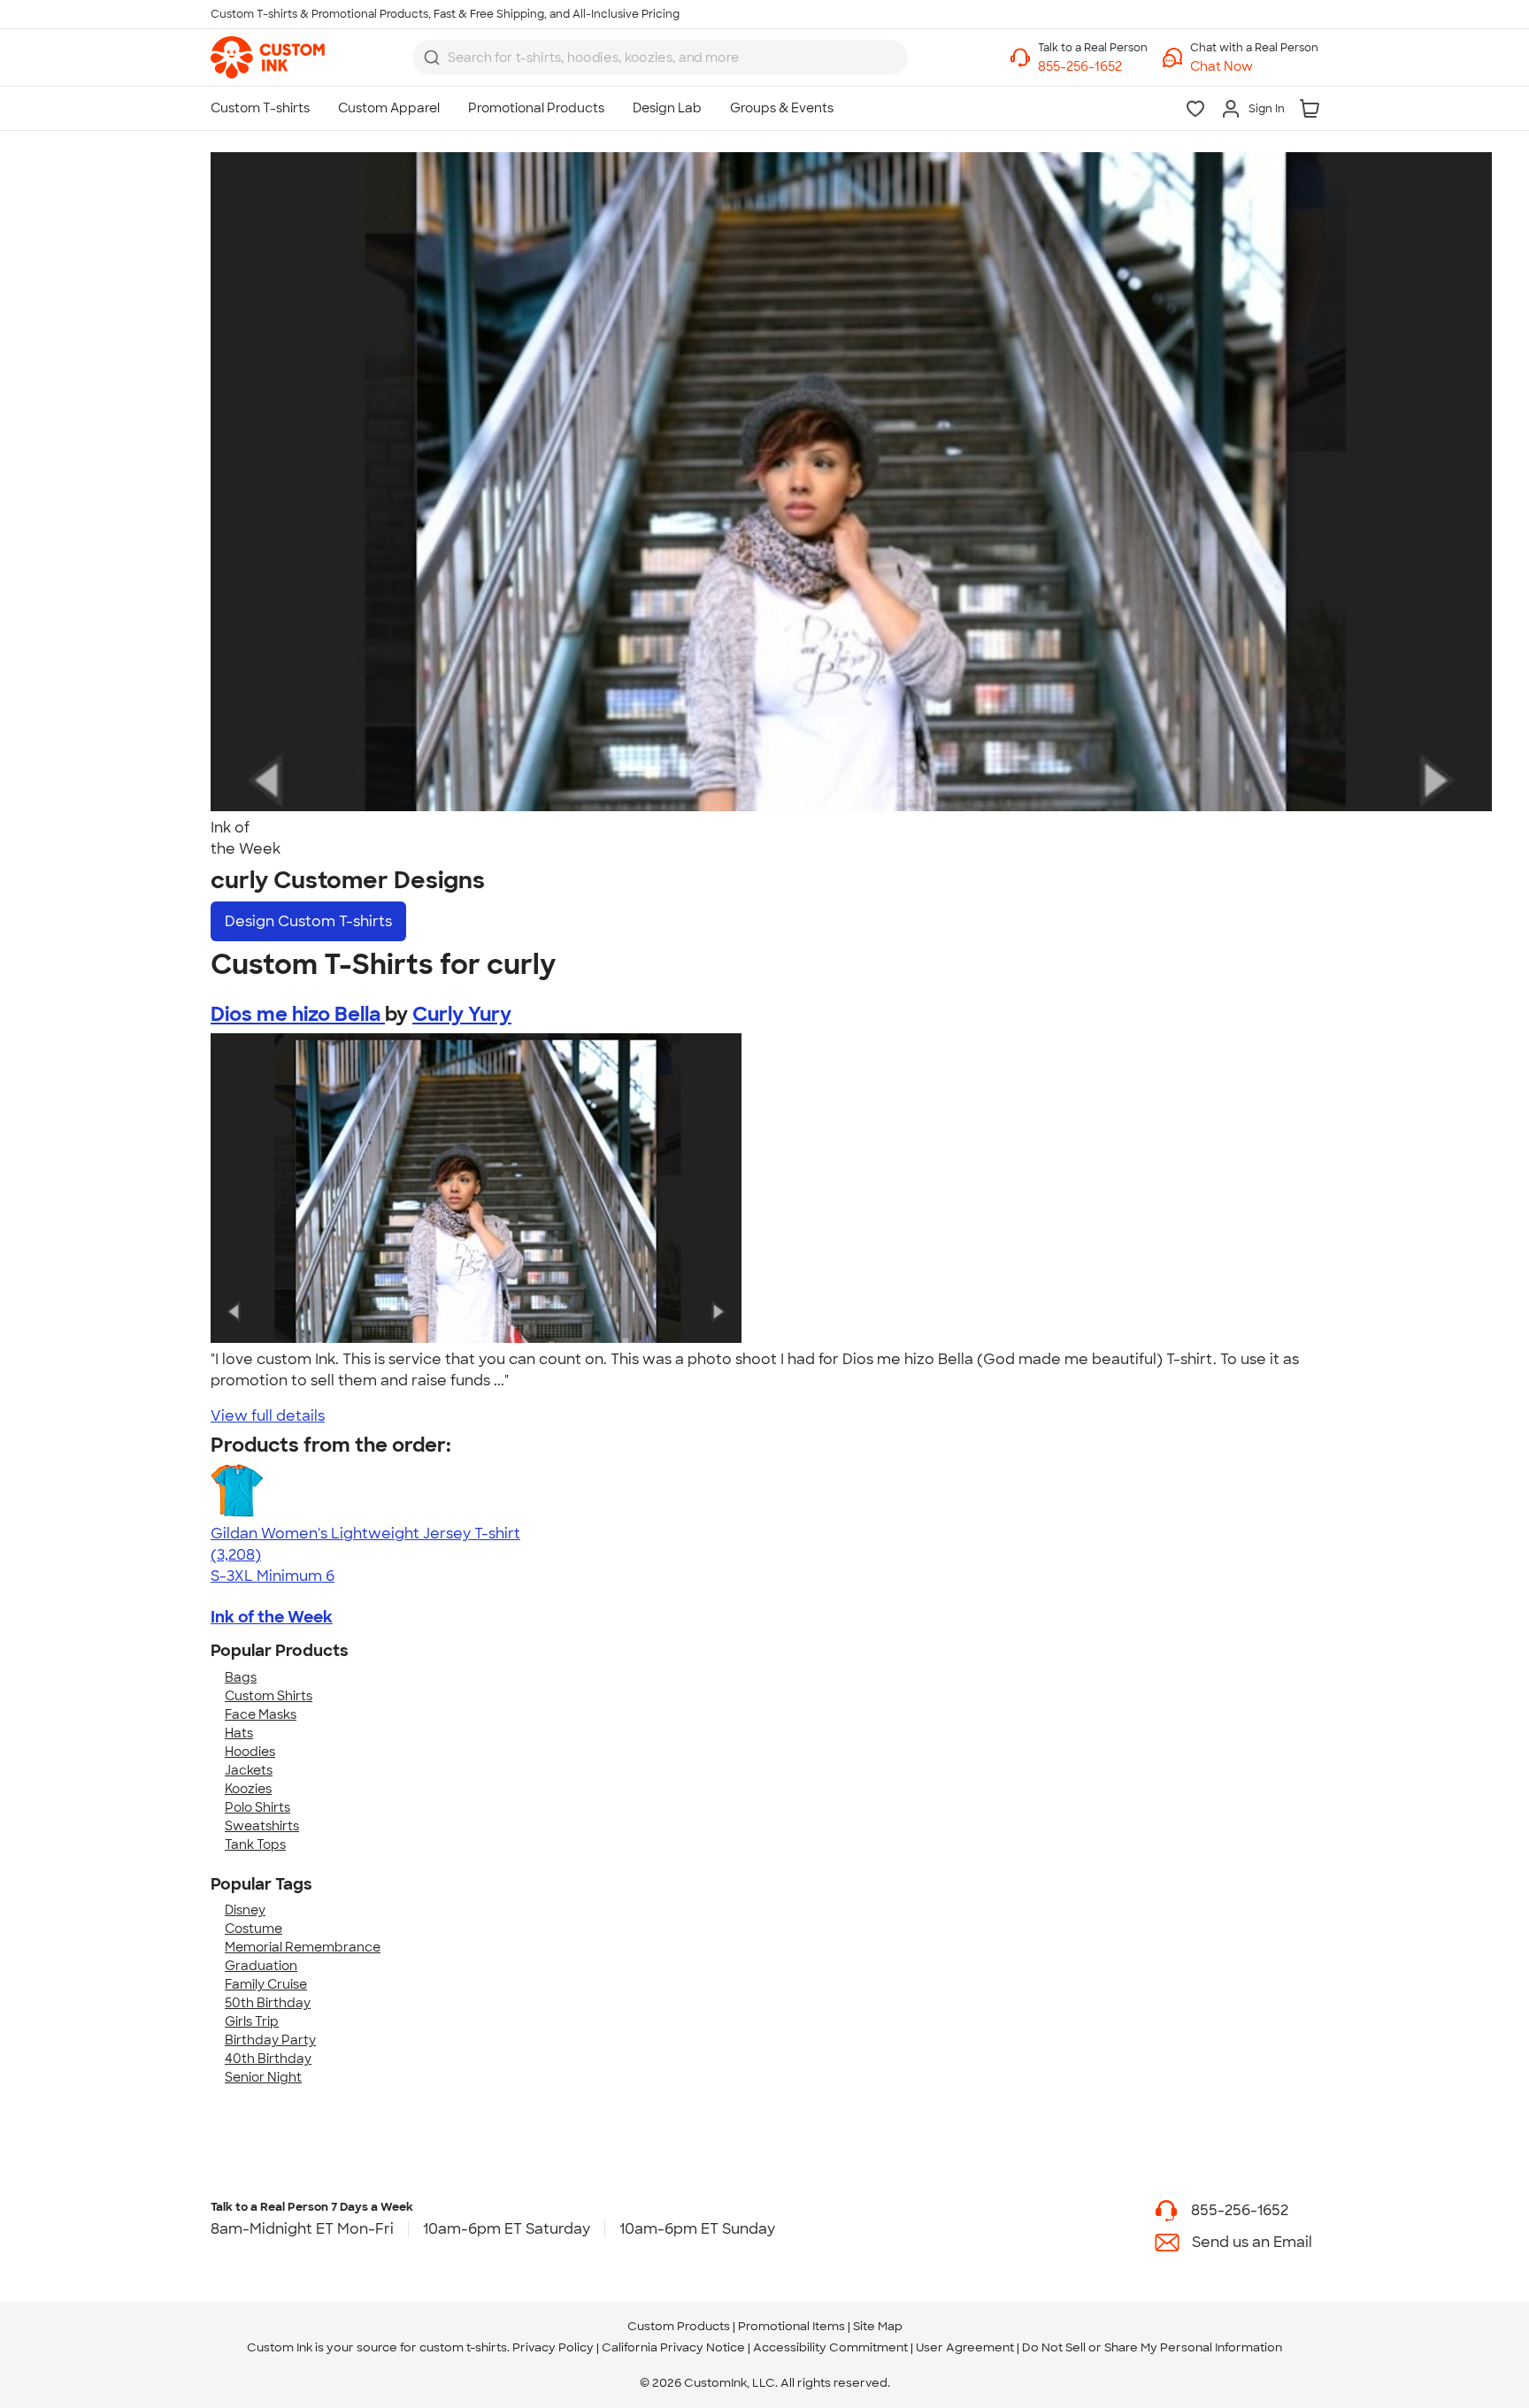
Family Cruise (266, 1984)
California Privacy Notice (673, 2347)
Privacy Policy (553, 2347)
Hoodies (250, 1752)
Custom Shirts (269, 1696)
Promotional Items (791, 2326)
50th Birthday (268, 2003)
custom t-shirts (463, 2347)
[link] (268, 58)
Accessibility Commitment (830, 2347)
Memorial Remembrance (303, 1947)
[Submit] (432, 58)
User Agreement (965, 2347)
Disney (245, 1910)
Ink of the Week (272, 1617)
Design (308, 921)
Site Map (878, 2326)
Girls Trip (252, 2021)
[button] (1254, 67)
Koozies (248, 1789)
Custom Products (679, 2326)
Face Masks (261, 1714)
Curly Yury (462, 1014)
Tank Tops (255, 1844)
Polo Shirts (257, 1807)
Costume (254, 1929)
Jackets (249, 1770)
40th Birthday (268, 2059)
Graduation (261, 1966)
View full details (268, 1416)
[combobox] (660, 58)
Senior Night (263, 2077)
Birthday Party (270, 2040)
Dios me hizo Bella (298, 1014)
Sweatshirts (262, 1826)
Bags (241, 1677)
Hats (239, 1733)
